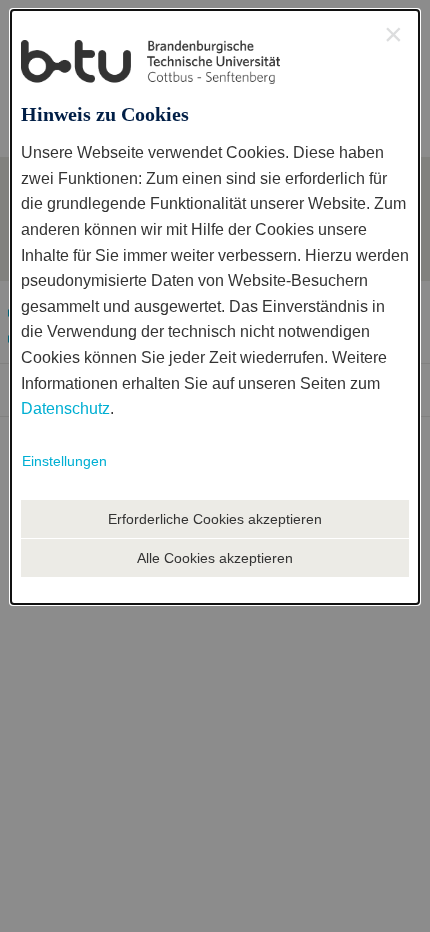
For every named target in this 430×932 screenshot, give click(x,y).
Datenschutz (65, 408)
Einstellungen (64, 461)
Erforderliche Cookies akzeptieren (215, 519)
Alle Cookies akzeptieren (215, 558)
